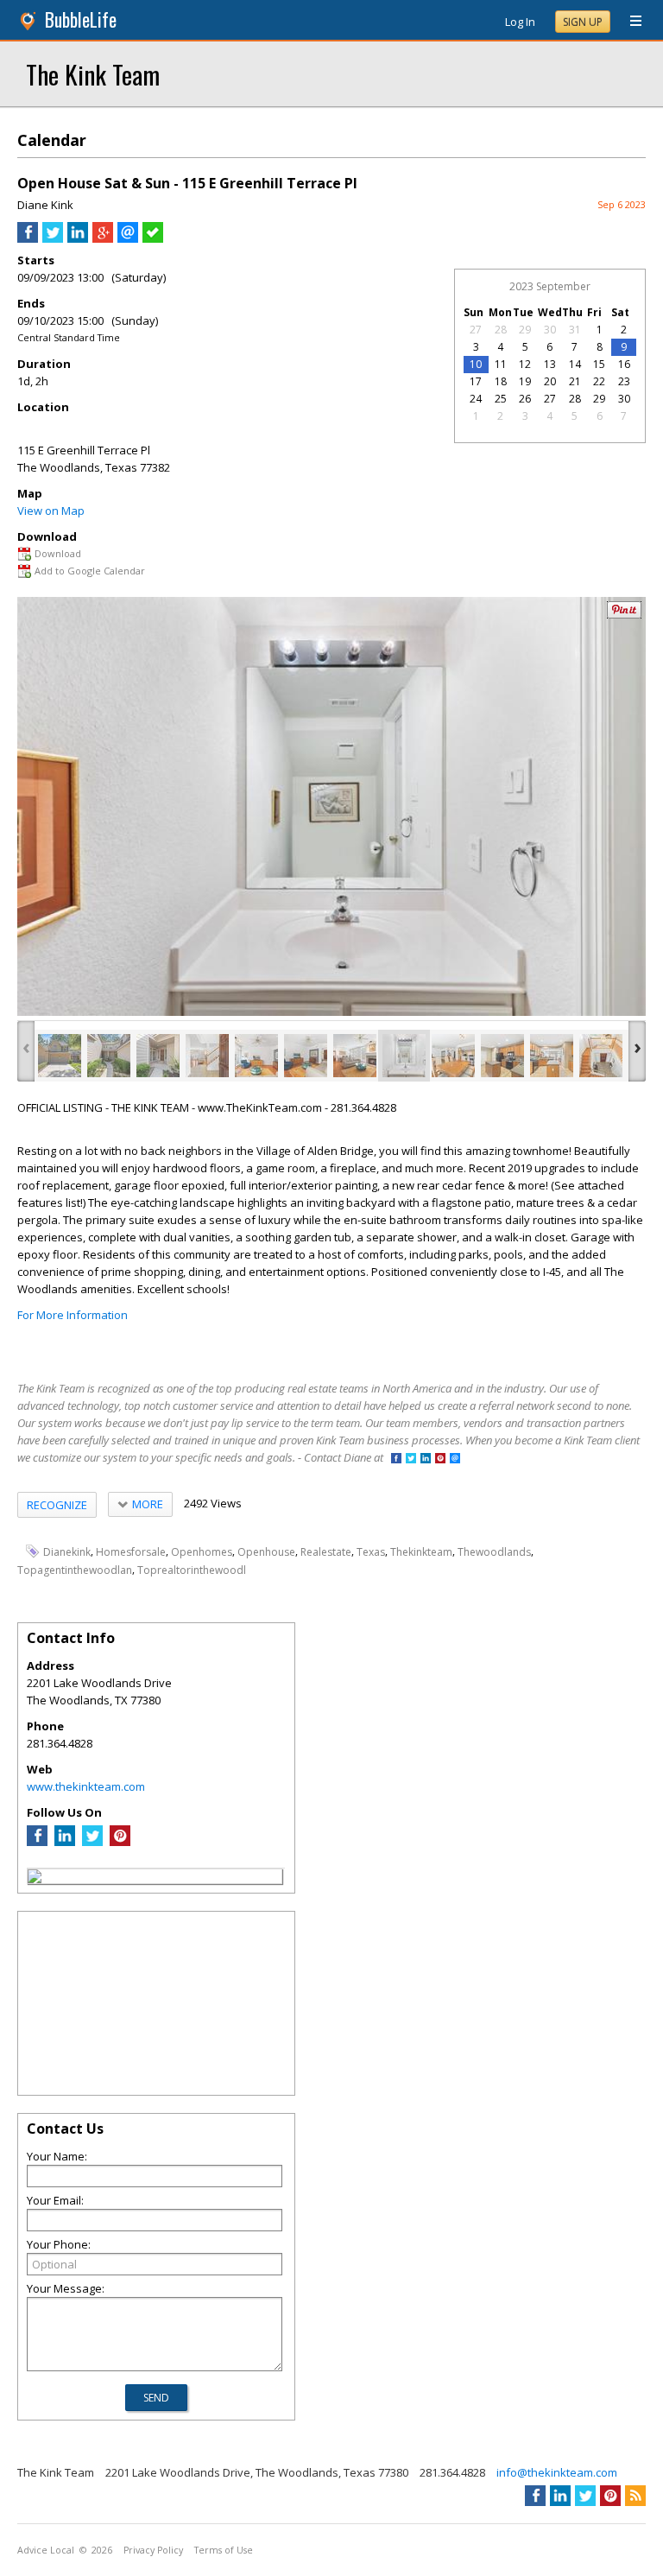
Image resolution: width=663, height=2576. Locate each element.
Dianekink (67, 1552)
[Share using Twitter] (53, 238)
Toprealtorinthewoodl (192, 1570)
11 (501, 364)
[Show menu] (629, 22)
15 (599, 364)
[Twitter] (92, 1842)
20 (550, 381)
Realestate (326, 1552)
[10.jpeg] (502, 1056)
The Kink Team (93, 74)
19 (525, 381)
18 (501, 381)
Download (58, 553)
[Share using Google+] (103, 238)
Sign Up (583, 22)
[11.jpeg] (552, 1056)
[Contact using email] (455, 1459)
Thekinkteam (421, 1552)
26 (525, 399)
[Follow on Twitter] (411, 1459)
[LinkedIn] (65, 1842)
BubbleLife (81, 19)
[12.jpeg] (601, 1056)
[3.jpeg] (158, 1056)
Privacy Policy (153, 2550)
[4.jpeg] (207, 1056)
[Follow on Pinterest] (440, 1459)
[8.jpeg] (404, 1056)
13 (550, 364)
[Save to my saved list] (153, 238)
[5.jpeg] (256, 1056)
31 (575, 330)
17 (476, 381)
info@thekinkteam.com (557, 2472)
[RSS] (635, 2496)
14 (575, 364)
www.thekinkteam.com (86, 1786)
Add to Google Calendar (90, 571)
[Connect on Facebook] (396, 1459)
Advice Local (46, 2550)
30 (550, 330)
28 (501, 330)
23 (624, 381)
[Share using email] (128, 238)
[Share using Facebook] (28, 238)
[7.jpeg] (355, 1056)
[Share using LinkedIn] (78, 238)
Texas (371, 1552)
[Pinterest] (120, 1842)
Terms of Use (224, 2550)
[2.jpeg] (109, 1056)
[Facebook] (37, 1842)
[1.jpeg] (60, 1056)
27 (476, 330)
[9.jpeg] (453, 1056)
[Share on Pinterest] (624, 615)
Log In (520, 22)
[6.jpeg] (306, 1056)
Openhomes (202, 1552)
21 (575, 381)
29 (525, 330)
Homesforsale (131, 1552)
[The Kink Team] (35, 1879)
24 (476, 399)
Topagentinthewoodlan (75, 1570)
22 (599, 381)
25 (501, 399)
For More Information (73, 1315)
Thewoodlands (494, 1552)
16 (624, 364)
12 (525, 364)
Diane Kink (45, 205)
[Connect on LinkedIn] (426, 1459)
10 (476, 364)
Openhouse (266, 1552)
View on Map (51, 511)
